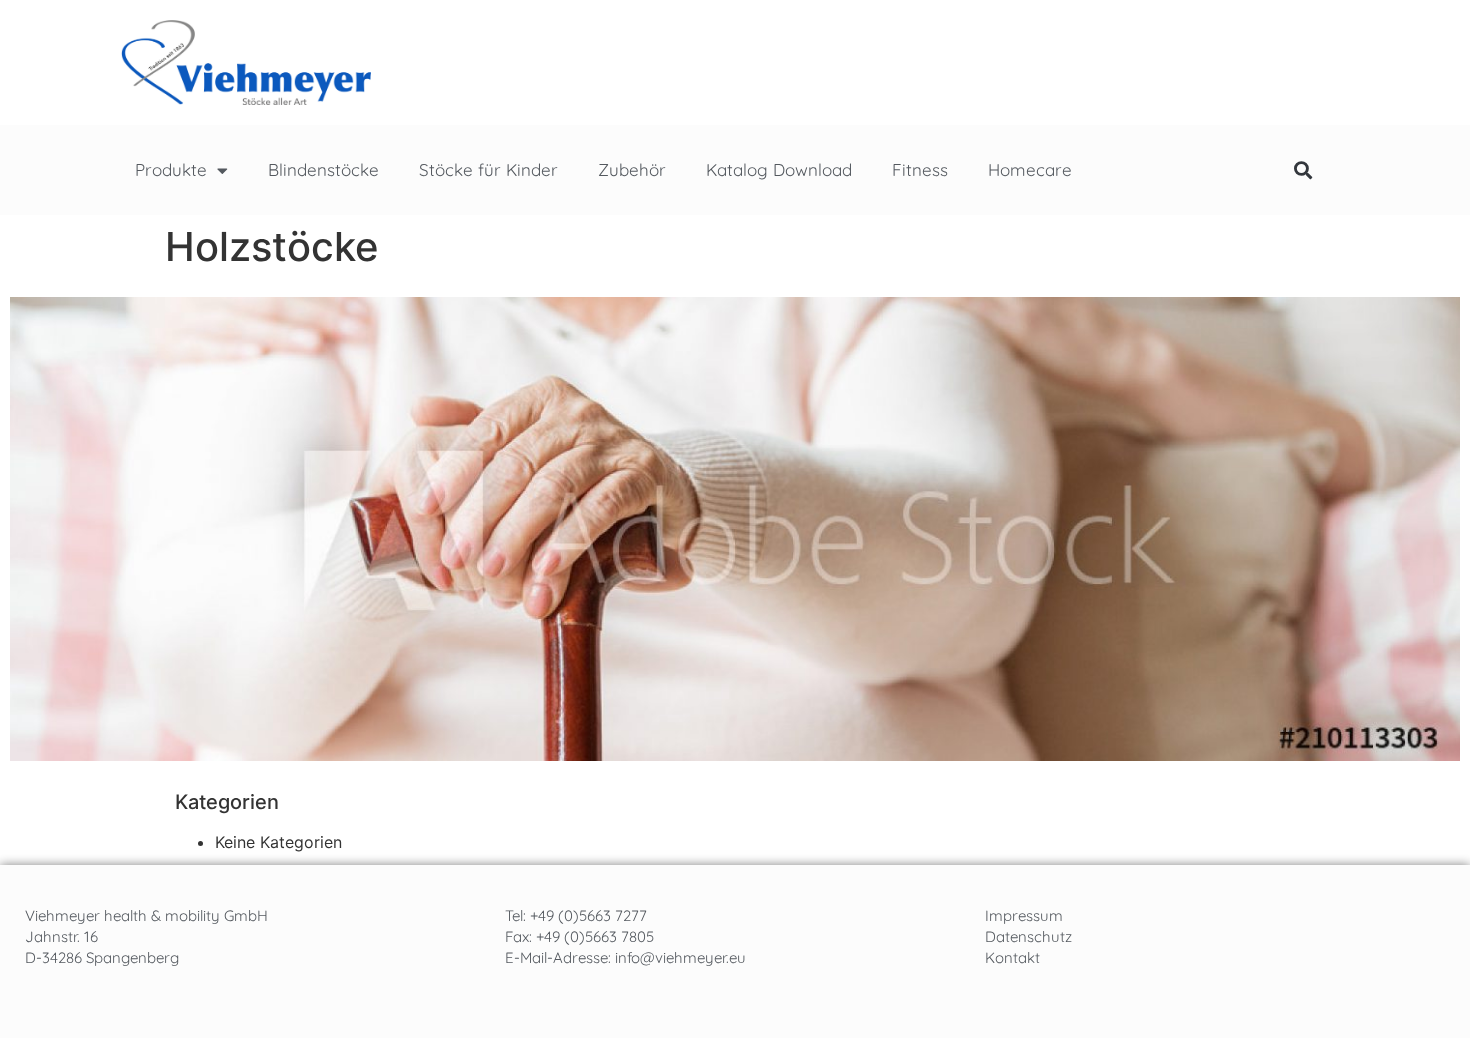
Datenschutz (1028, 936)
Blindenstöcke (323, 169)
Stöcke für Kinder (488, 169)
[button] (1302, 170)
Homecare (1030, 169)
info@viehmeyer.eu (680, 957)
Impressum (1024, 915)
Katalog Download (779, 169)
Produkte (171, 169)
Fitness (920, 169)
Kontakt (1012, 957)
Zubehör (632, 169)
